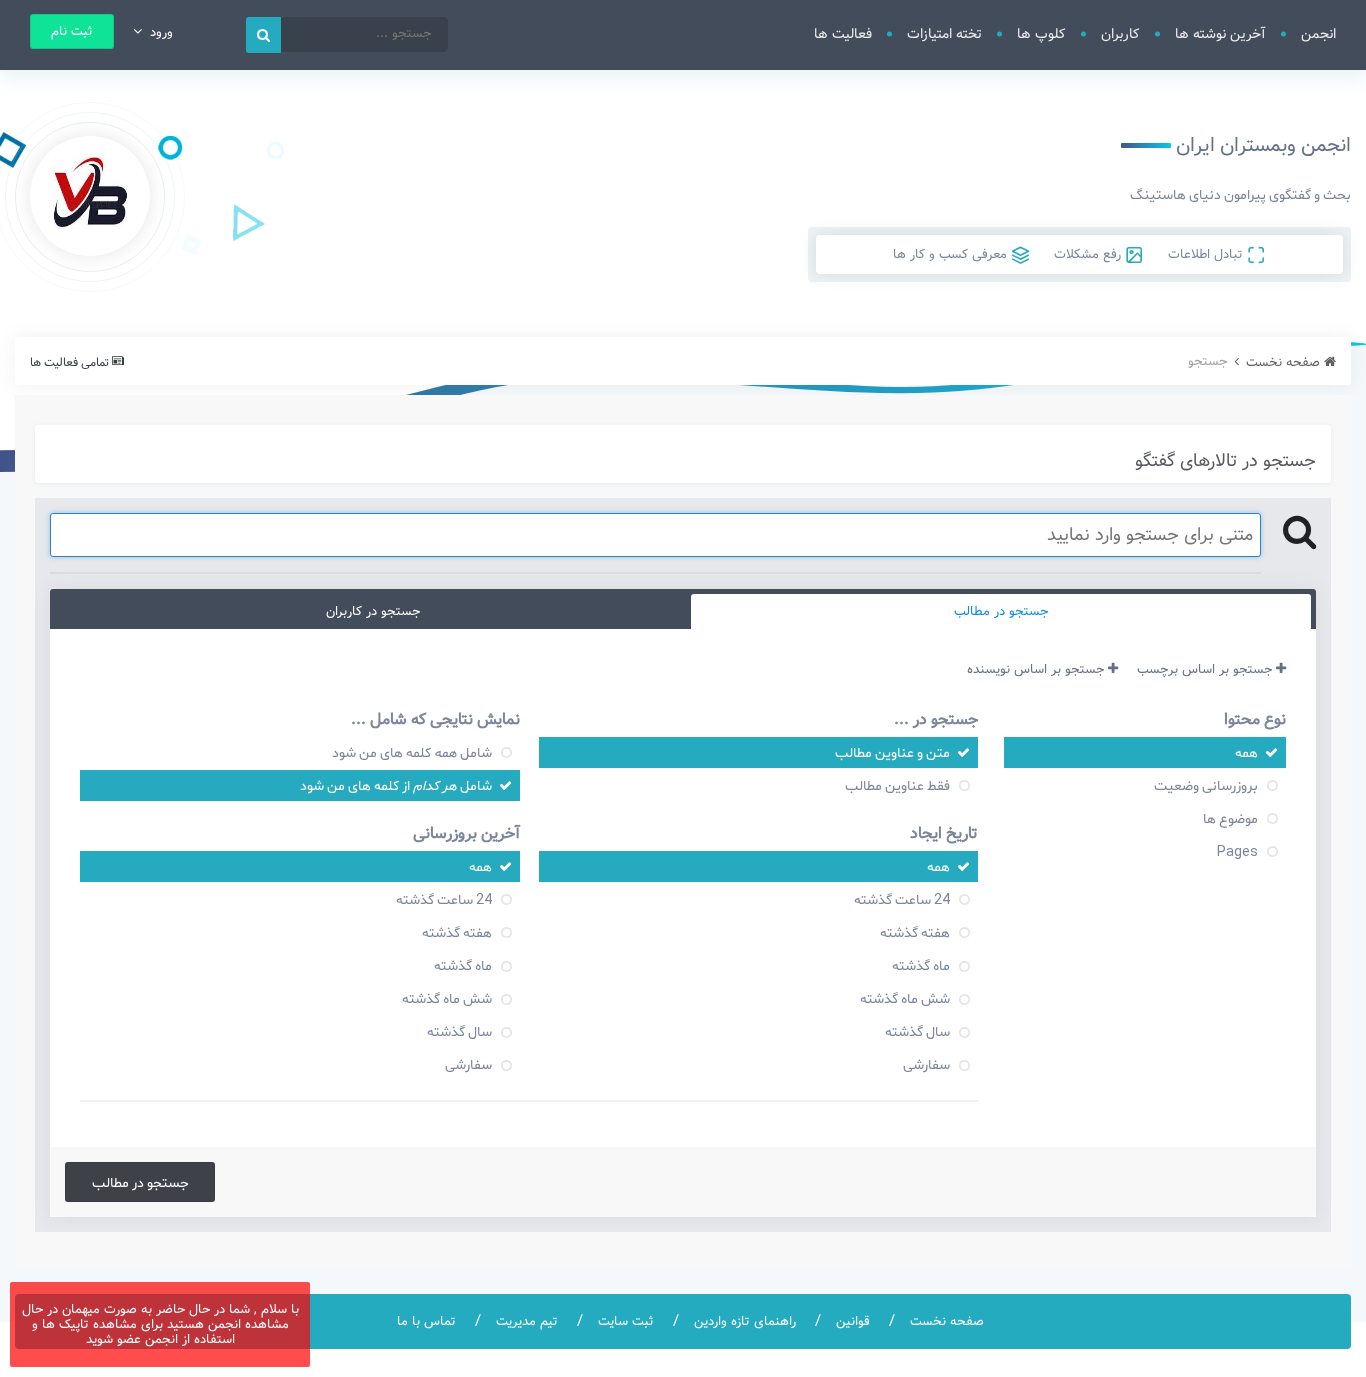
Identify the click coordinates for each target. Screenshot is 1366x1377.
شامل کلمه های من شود (412, 752)
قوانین (853, 1321)
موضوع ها (1230, 818)
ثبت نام (72, 31)
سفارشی (926, 1064)
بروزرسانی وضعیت (1206, 785)
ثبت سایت (626, 1321)
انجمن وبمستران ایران (1263, 145)
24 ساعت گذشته (902, 899)
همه (1246, 752)
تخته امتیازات (944, 34)
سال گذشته (917, 1031)
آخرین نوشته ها (1220, 34)
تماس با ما (426, 1321)
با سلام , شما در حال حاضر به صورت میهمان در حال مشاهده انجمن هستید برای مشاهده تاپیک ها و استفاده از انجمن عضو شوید (160, 1324)
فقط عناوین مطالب (897, 785)
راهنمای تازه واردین (745, 1321)
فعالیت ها (843, 34)
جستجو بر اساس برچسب (1206, 669)
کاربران (1120, 34)
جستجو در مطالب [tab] (1001, 611)
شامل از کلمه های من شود (396, 785)
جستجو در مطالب (140, 1182)
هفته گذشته (915, 932)
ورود (157, 32)
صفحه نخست (947, 1321)
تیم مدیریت (527, 1321)
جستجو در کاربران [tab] (373, 611)
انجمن (1318, 34)
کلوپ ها (1041, 34)
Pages (1237, 851)
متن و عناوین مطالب (892, 752)
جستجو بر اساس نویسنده (1037, 669)
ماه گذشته (921, 965)
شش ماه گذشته (905, 998)
